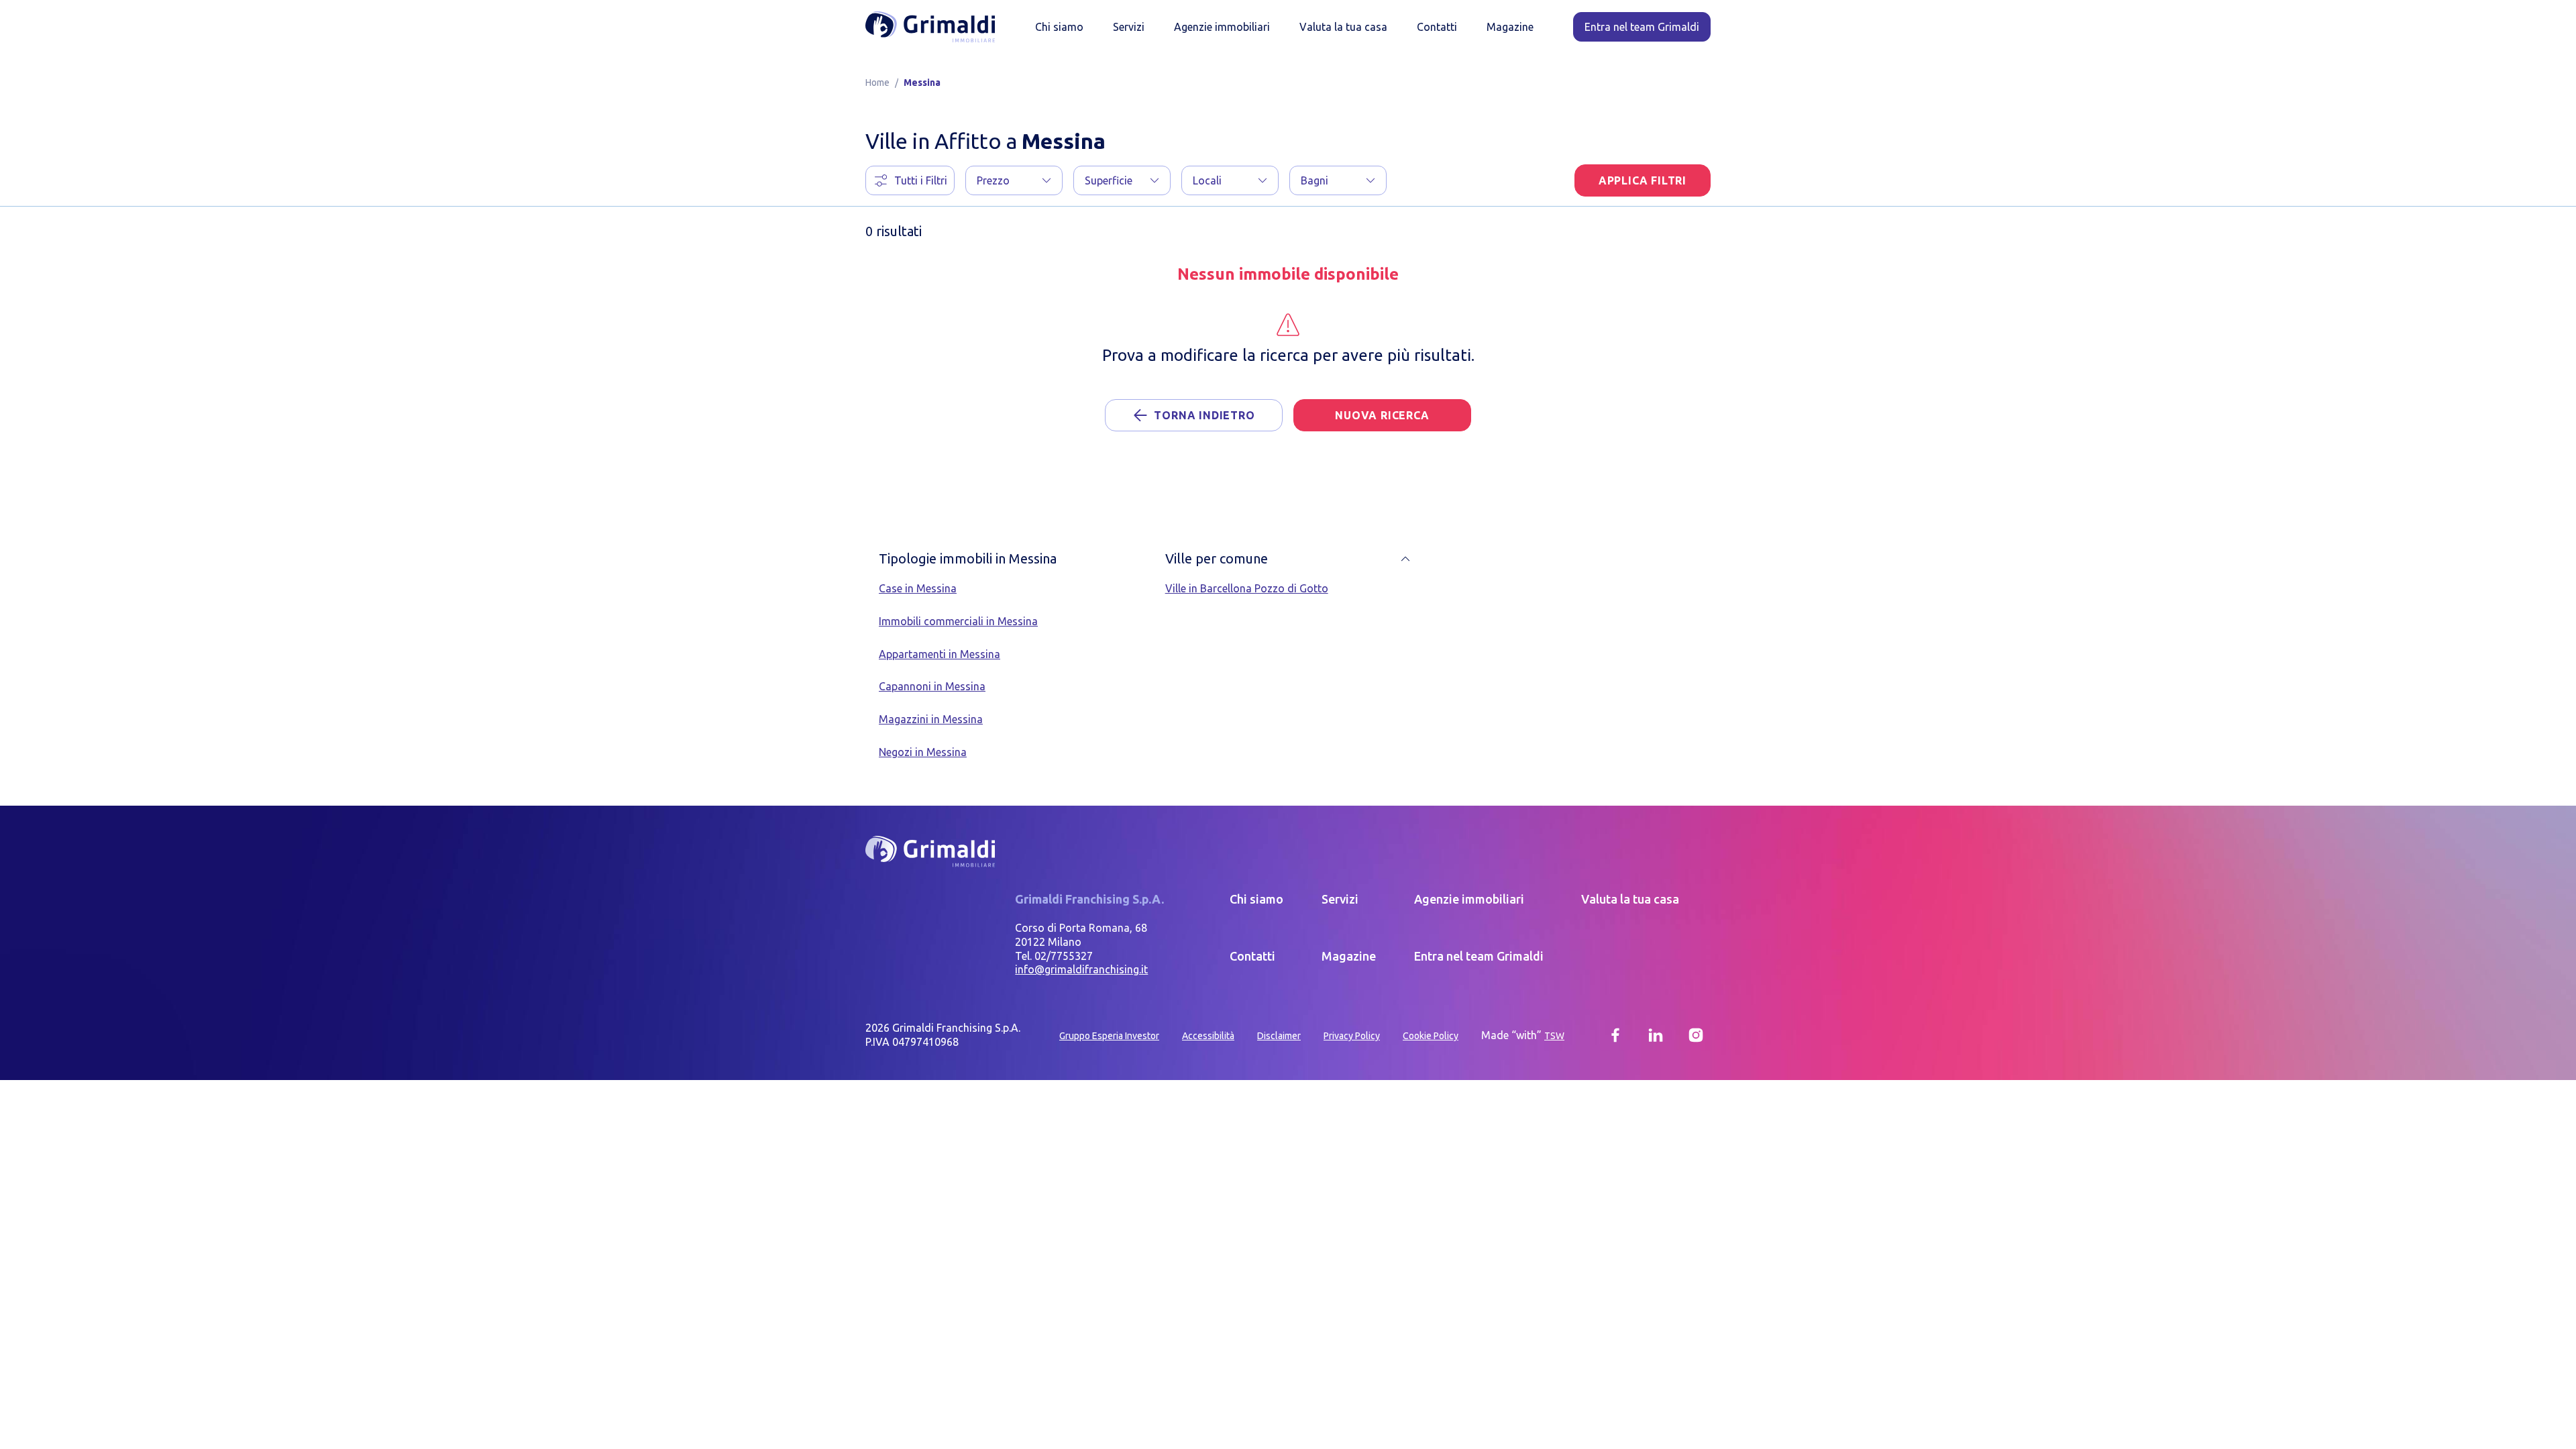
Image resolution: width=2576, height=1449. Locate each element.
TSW (1554, 1036)
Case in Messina (918, 588)
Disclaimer (1279, 1036)
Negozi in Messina (923, 752)
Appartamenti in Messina (940, 654)
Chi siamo (1059, 27)
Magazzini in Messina (931, 719)
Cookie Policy (1431, 1036)
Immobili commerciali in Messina (958, 621)
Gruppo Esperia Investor (1109, 1036)
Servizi (1129, 27)
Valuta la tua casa (1343, 27)
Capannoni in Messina (932, 686)
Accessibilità (1208, 1036)
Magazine (1510, 27)
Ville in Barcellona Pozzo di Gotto (1247, 588)
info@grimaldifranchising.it (1081, 969)
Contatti (1437, 27)
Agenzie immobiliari (1222, 27)
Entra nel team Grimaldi (1479, 956)
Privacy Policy (1352, 1036)
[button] (1014, 180)
